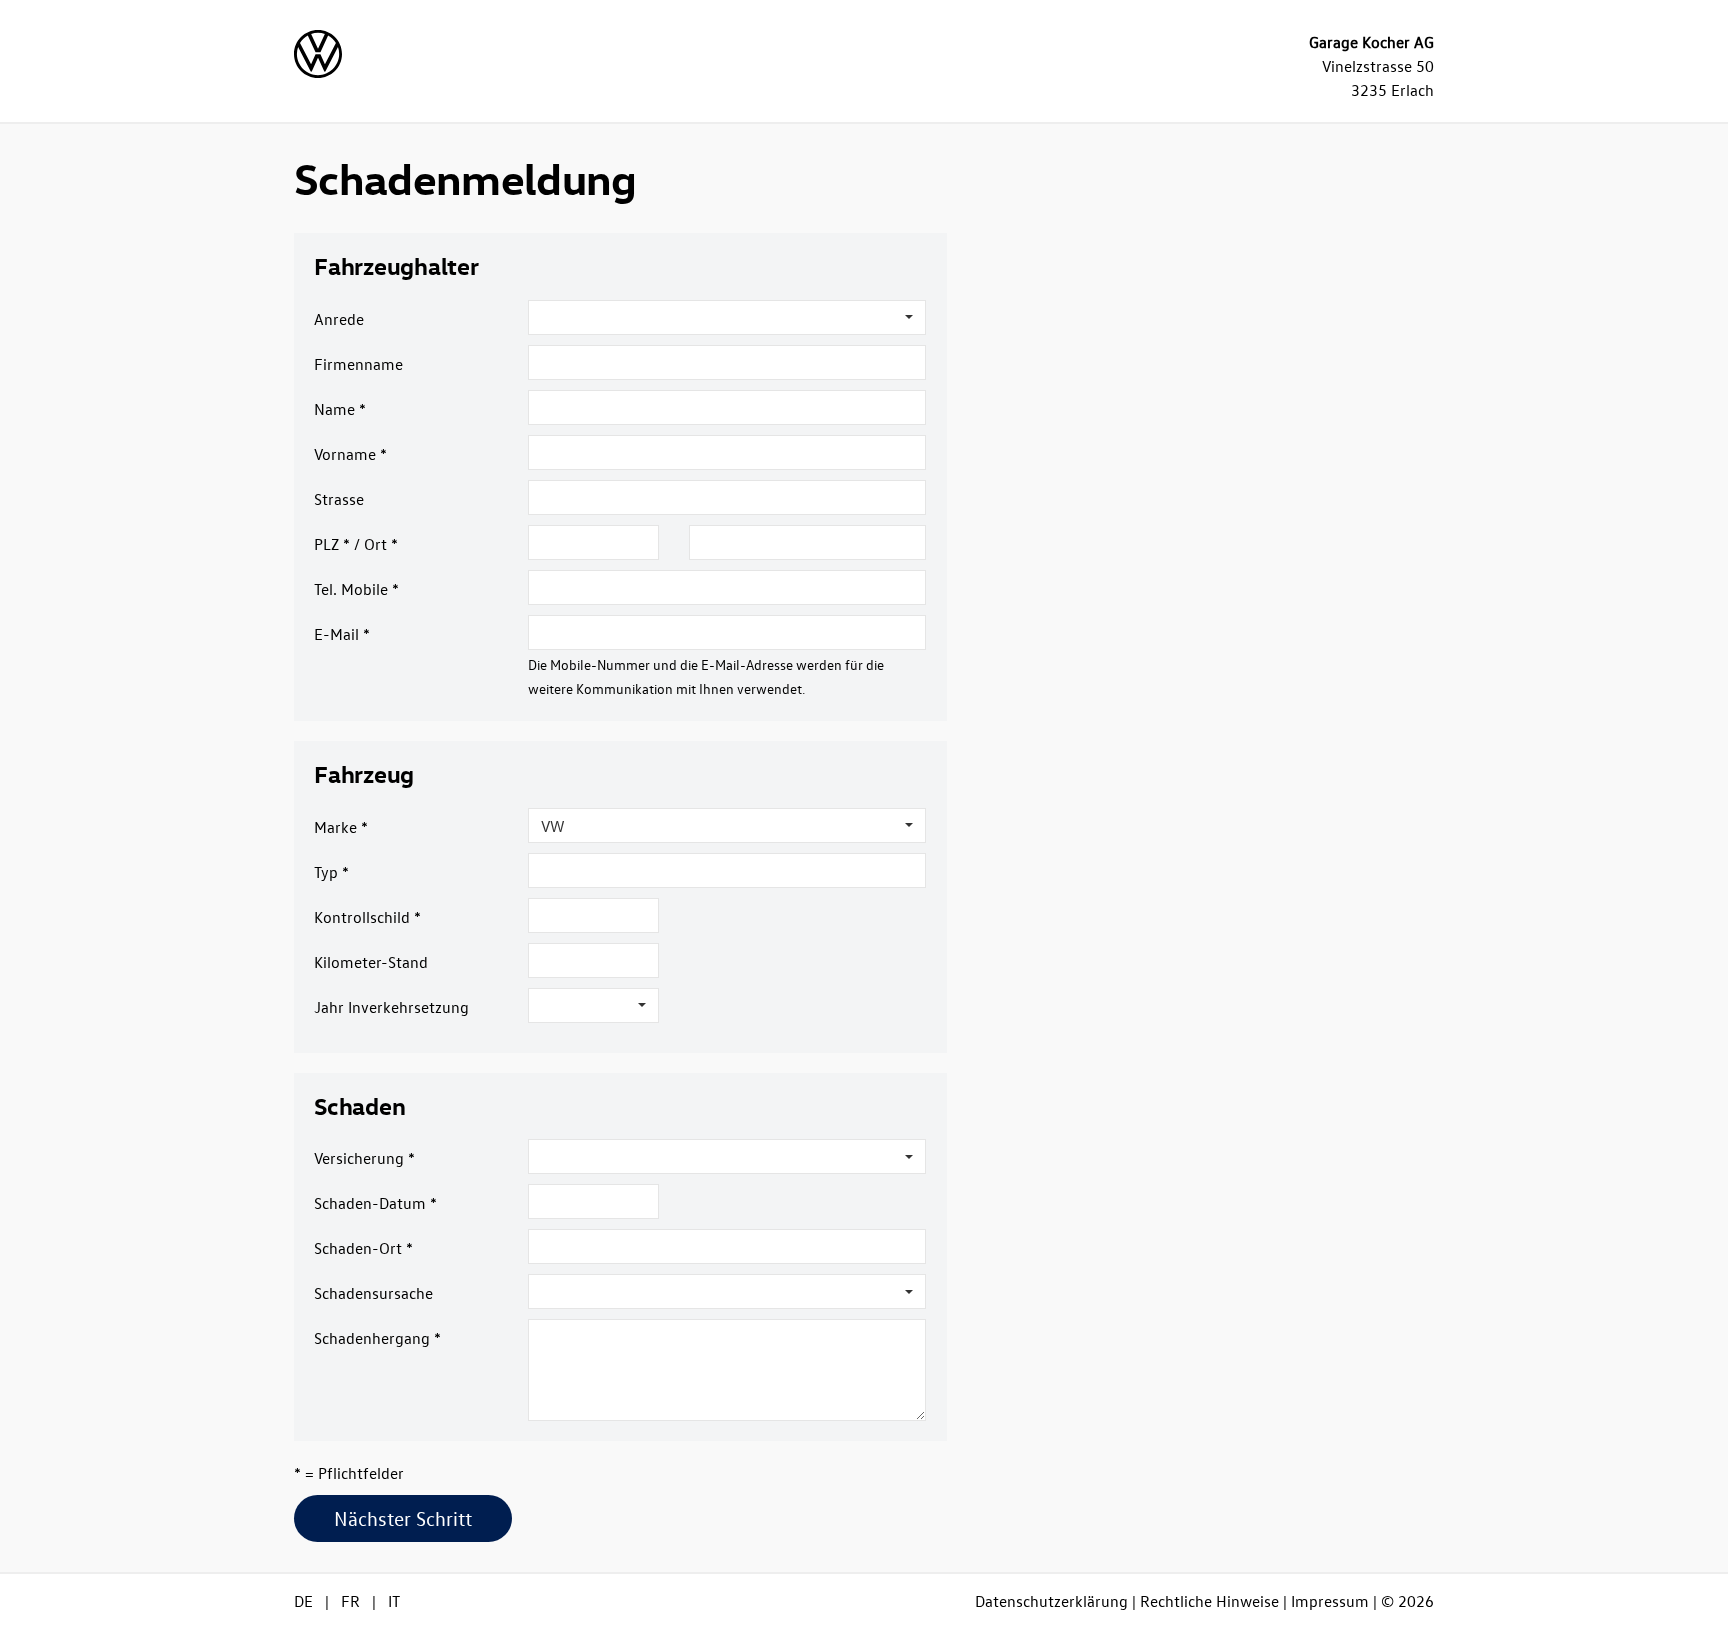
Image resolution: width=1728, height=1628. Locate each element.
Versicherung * (364, 1158)
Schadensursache (373, 1293)
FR (350, 1601)
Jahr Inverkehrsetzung (391, 1007)
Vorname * (350, 454)
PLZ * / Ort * (356, 544)
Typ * (331, 872)
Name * (340, 409)
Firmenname (358, 364)
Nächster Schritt (403, 1518)
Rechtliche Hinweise (1209, 1601)
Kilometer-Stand (371, 962)
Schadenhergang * (377, 1338)
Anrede (339, 319)
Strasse (339, 499)
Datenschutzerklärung (1051, 1601)
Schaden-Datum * (375, 1203)
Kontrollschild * (367, 917)
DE (303, 1601)
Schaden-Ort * (363, 1248)
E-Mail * (342, 634)
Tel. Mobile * (356, 589)
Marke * (341, 827)
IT (394, 1601)
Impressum (1330, 1601)
